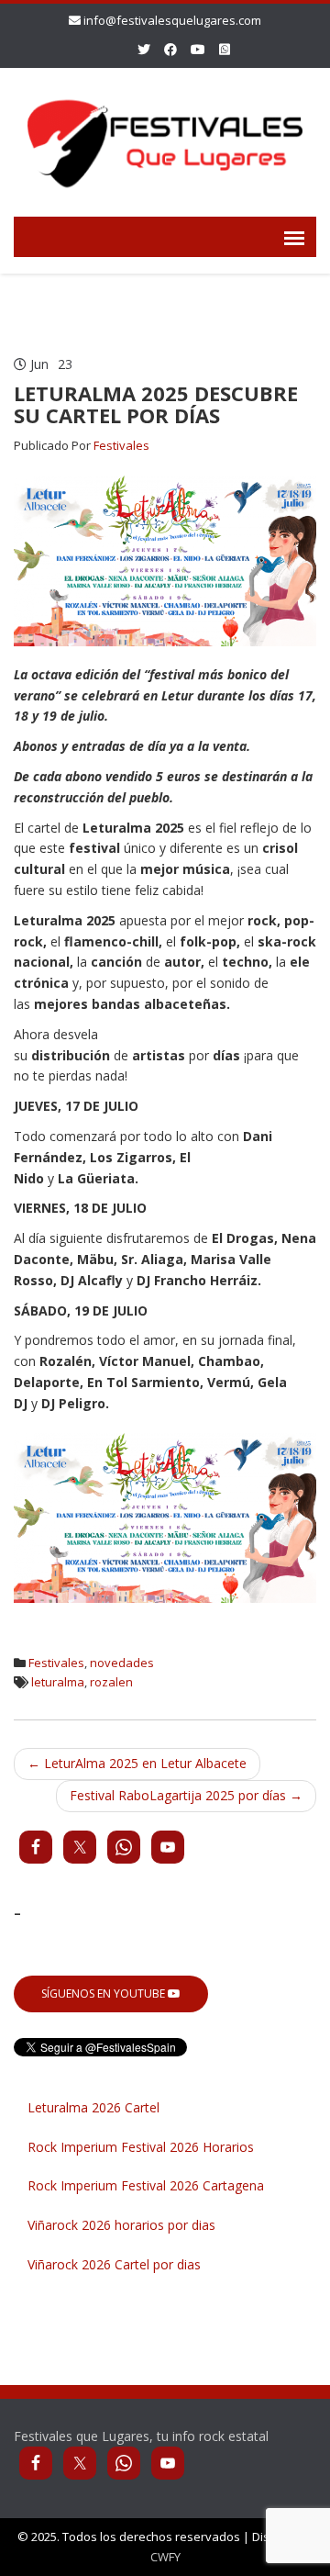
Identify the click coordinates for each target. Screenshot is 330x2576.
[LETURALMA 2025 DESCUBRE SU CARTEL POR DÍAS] (165, 560)
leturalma (58, 1682)
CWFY (165, 2557)
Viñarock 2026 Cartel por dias (114, 2264)
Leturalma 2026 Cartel (93, 2107)
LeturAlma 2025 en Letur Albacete (137, 1763)
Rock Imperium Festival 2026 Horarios (141, 2147)
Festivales (121, 445)
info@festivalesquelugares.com (172, 20)
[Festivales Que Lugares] (165, 140)
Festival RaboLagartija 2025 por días (186, 1795)
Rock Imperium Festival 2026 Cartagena (146, 2185)
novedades (122, 1663)
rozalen (111, 1682)
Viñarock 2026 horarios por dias (121, 2225)
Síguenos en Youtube (104, 1994)
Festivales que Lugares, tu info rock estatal (141, 2436)
